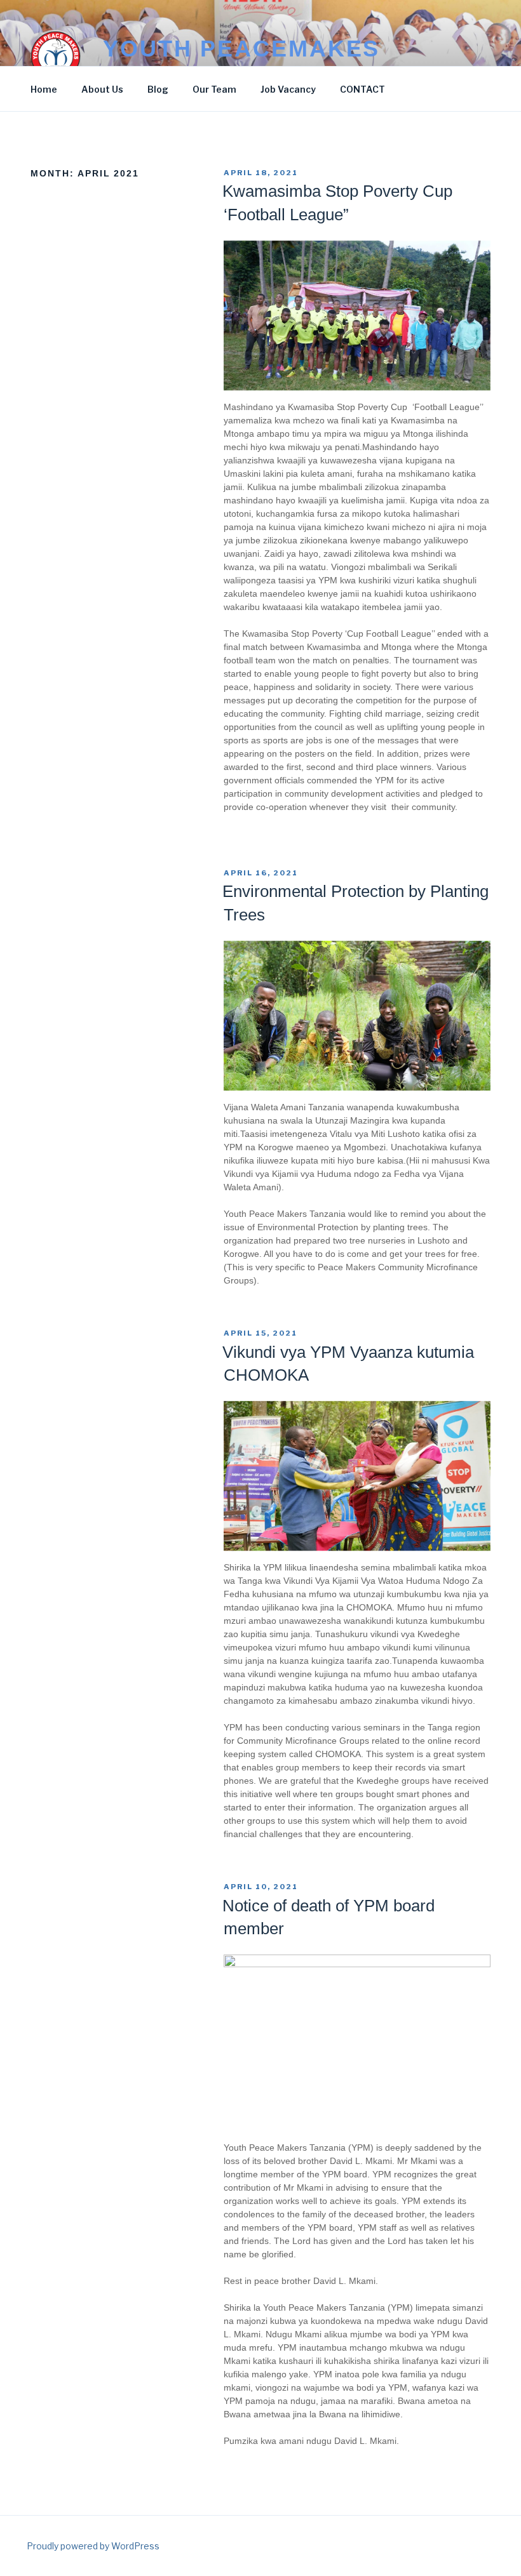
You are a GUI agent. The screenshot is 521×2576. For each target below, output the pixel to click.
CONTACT (362, 89)
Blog (158, 89)
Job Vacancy (288, 89)
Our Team (214, 89)
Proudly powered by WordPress (93, 2546)
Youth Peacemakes (241, 49)
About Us (102, 89)
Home (44, 89)
